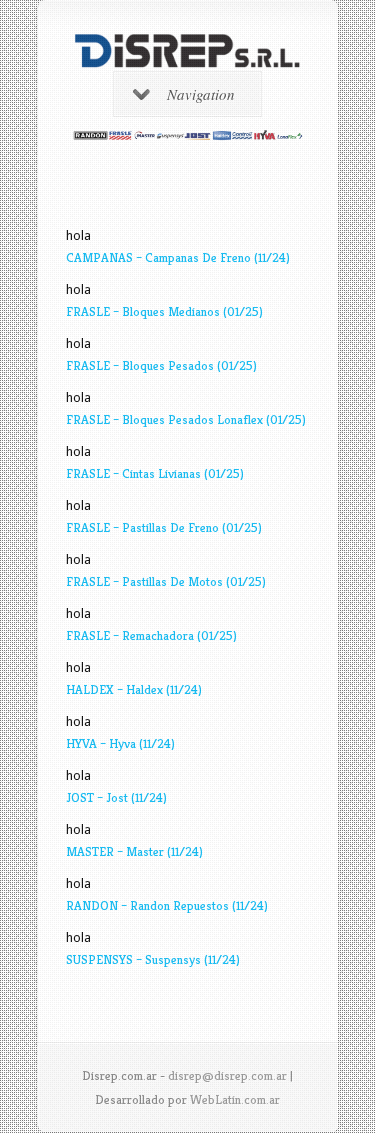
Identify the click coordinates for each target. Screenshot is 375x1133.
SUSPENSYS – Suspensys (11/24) (153, 959)
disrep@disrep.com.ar (227, 1075)
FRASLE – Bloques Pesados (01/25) (161, 365)
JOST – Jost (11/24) (116, 797)
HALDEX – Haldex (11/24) (134, 689)
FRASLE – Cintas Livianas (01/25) (155, 473)
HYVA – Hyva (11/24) (120, 743)
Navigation (201, 94)
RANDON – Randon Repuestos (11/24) (167, 905)
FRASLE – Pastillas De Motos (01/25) (166, 581)
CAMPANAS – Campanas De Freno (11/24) (178, 257)
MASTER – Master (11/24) (134, 851)
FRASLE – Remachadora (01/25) (151, 635)
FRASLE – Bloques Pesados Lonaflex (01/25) (186, 419)
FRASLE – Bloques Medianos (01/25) (164, 311)
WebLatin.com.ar (235, 1099)
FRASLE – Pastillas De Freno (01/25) (164, 527)
